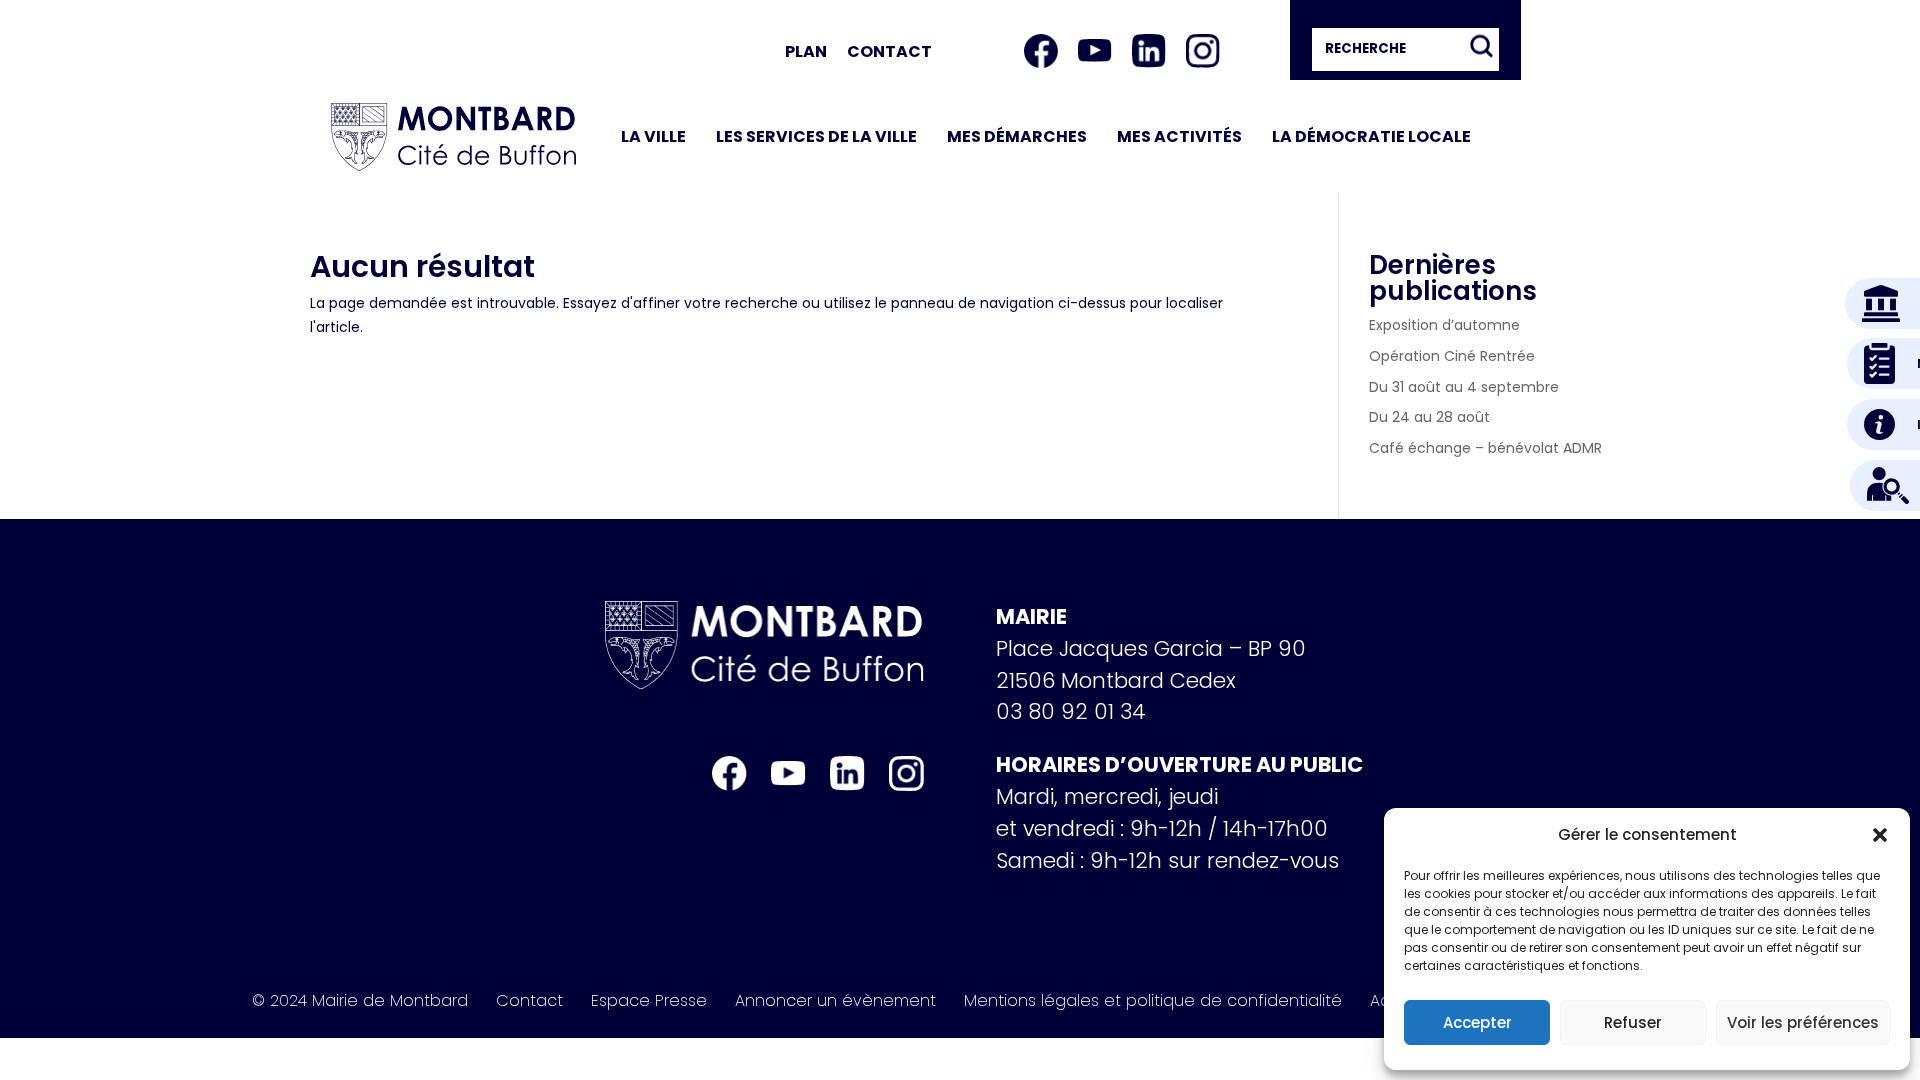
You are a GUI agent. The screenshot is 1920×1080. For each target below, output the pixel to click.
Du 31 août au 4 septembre (1464, 387)
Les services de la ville (816, 136)
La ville (653, 136)
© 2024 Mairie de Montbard (360, 1001)
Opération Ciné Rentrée (1452, 356)
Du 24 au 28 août (1429, 417)
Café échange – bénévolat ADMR (1485, 448)
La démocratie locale (1371, 136)
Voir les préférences (1803, 1022)
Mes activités (1179, 136)
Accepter (1477, 1022)
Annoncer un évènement (835, 1001)
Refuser (1633, 1022)
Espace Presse (649, 1001)
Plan (806, 51)
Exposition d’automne (1444, 325)
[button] (1880, 835)
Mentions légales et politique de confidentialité (1153, 1001)
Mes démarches (1017, 136)
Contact (889, 51)
